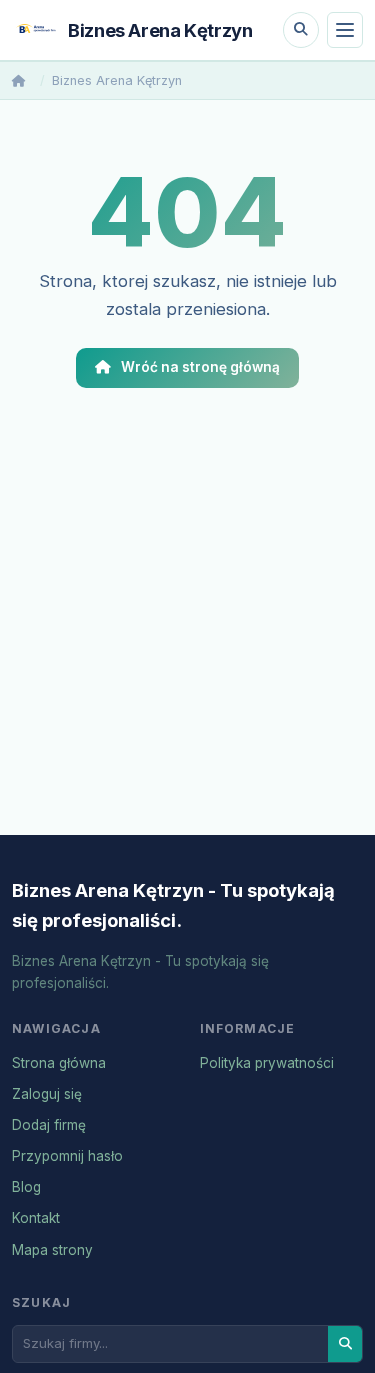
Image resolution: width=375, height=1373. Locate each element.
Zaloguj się (47, 1094)
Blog (26, 1187)
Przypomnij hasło (67, 1156)
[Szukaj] (301, 30)
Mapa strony (52, 1250)
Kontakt (36, 1218)
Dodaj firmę (49, 1125)
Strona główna (59, 1063)
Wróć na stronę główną (200, 367)
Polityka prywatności (267, 1063)
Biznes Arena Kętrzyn (117, 80)
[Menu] (345, 30)
